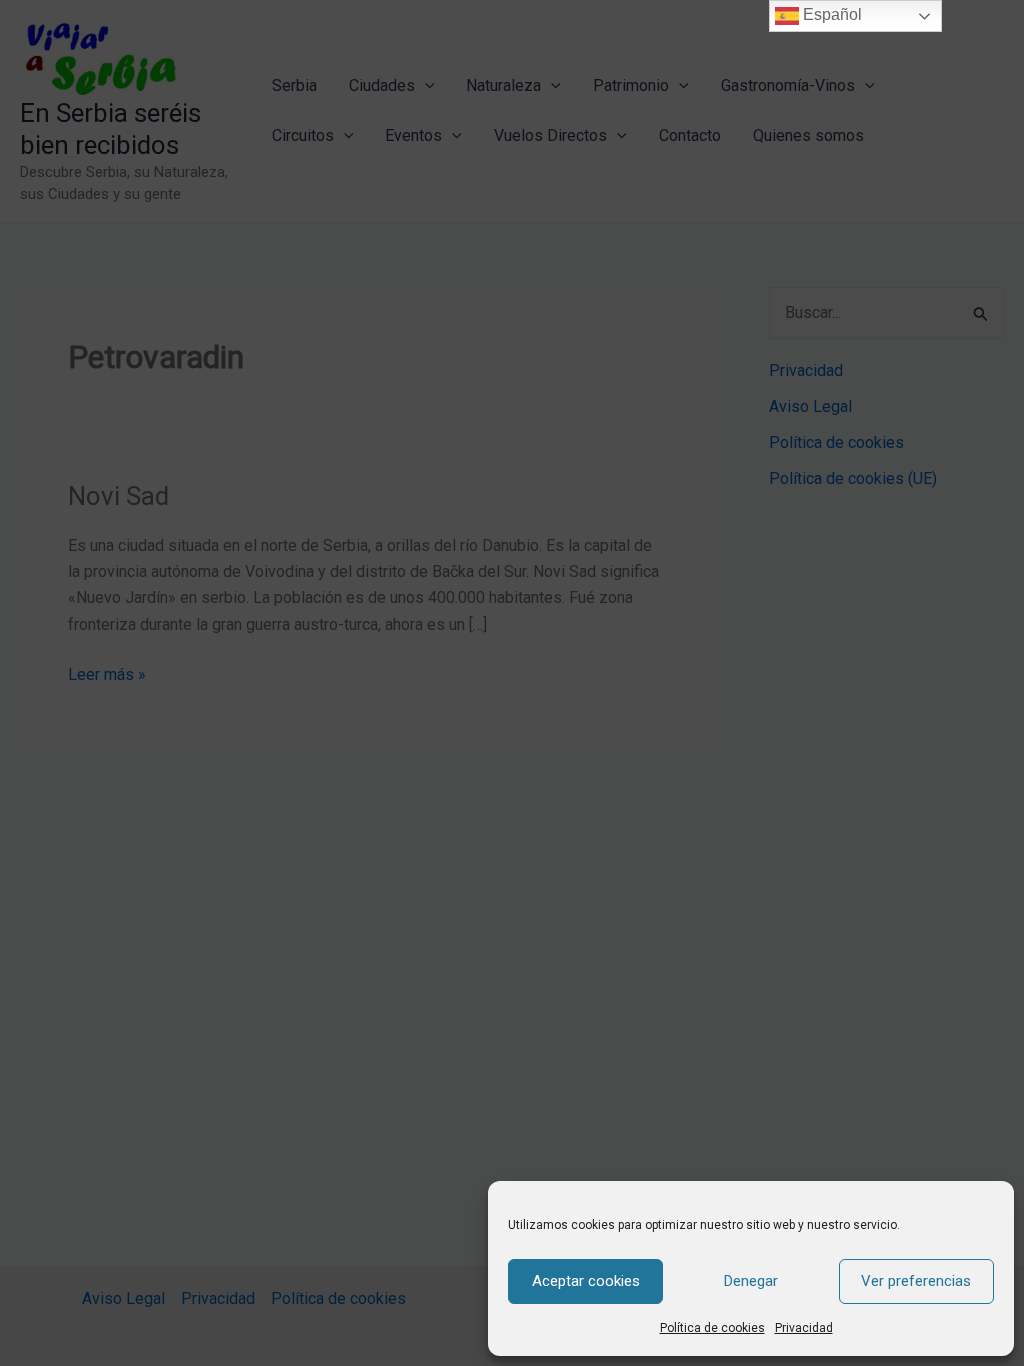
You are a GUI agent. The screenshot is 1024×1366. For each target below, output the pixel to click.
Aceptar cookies (586, 1281)
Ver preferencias (916, 1281)
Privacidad (804, 1328)
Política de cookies (712, 1328)
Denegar (751, 1281)
